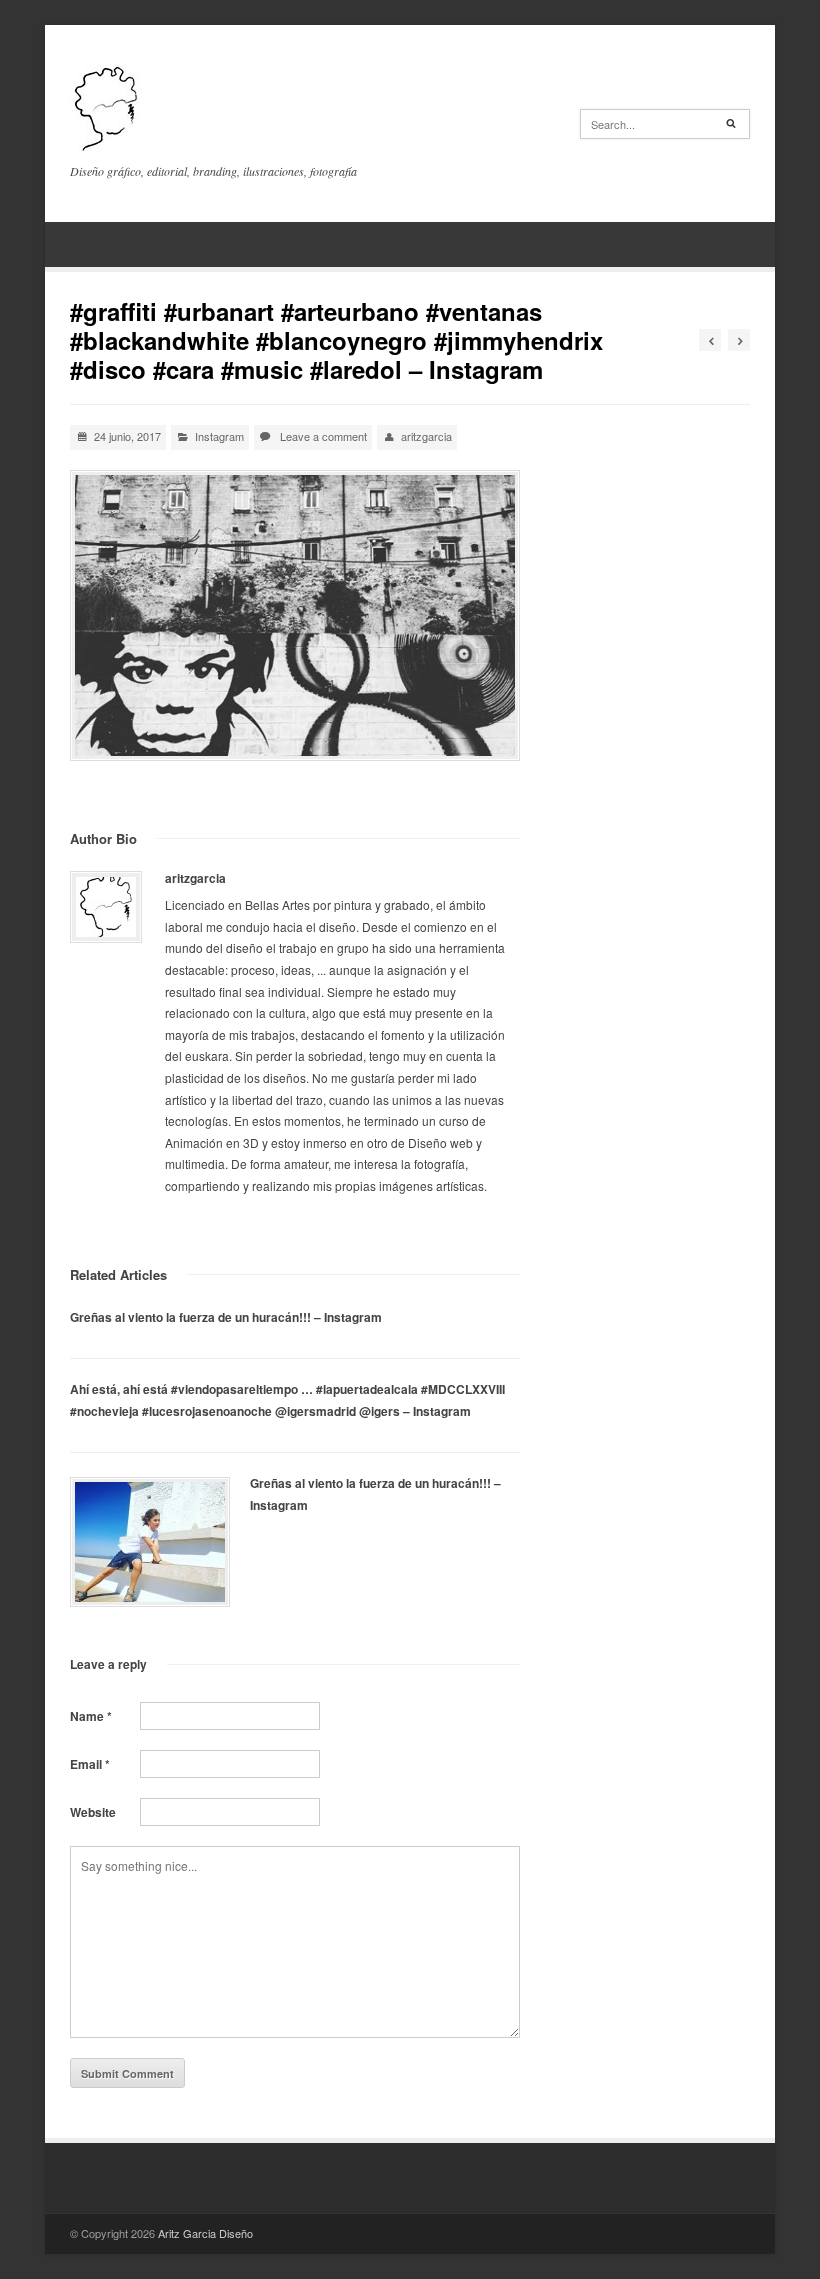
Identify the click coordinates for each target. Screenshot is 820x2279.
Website (93, 1812)
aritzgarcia (426, 436)
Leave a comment (323, 436)
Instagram (219, 436)
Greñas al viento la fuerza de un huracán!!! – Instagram (226, 1317)
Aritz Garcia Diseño (205, 2233)
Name (91, 1716)
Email (90, 1764)
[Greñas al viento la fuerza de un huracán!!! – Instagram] (150, 1542)
